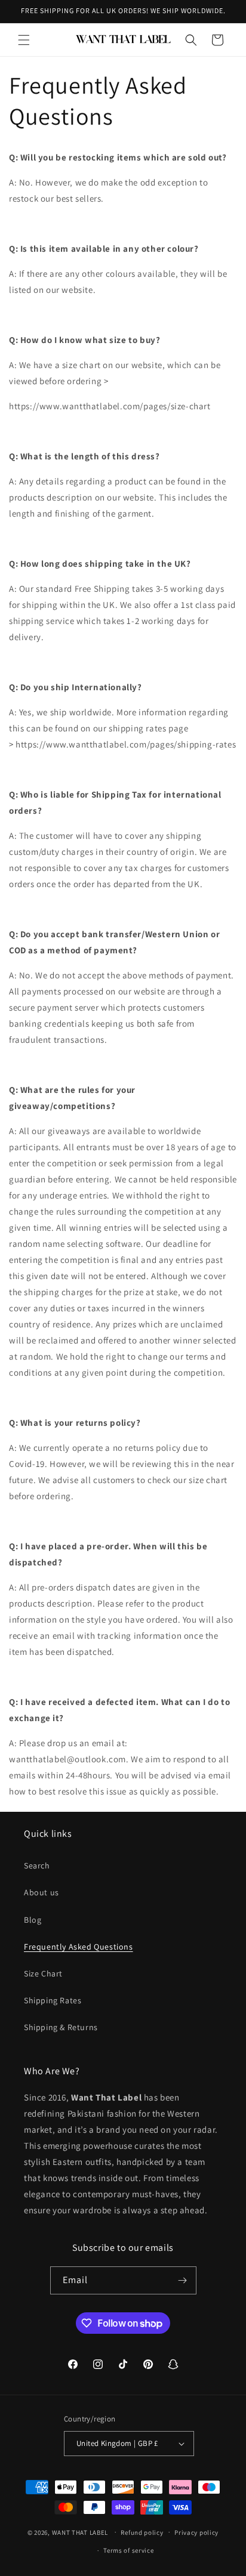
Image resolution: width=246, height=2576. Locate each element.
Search (37, 1865)
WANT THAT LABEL (80, 2532)
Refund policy (142, 2532)
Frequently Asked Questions (79, 1947)
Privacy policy (196, 2532)
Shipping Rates (53, 2000)
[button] (24, 40)
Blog (33, 1920)
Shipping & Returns (61, 2027)
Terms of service (128, 2550)
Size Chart (43, 1973)
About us (41, 1892)
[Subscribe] (183, 2280)
